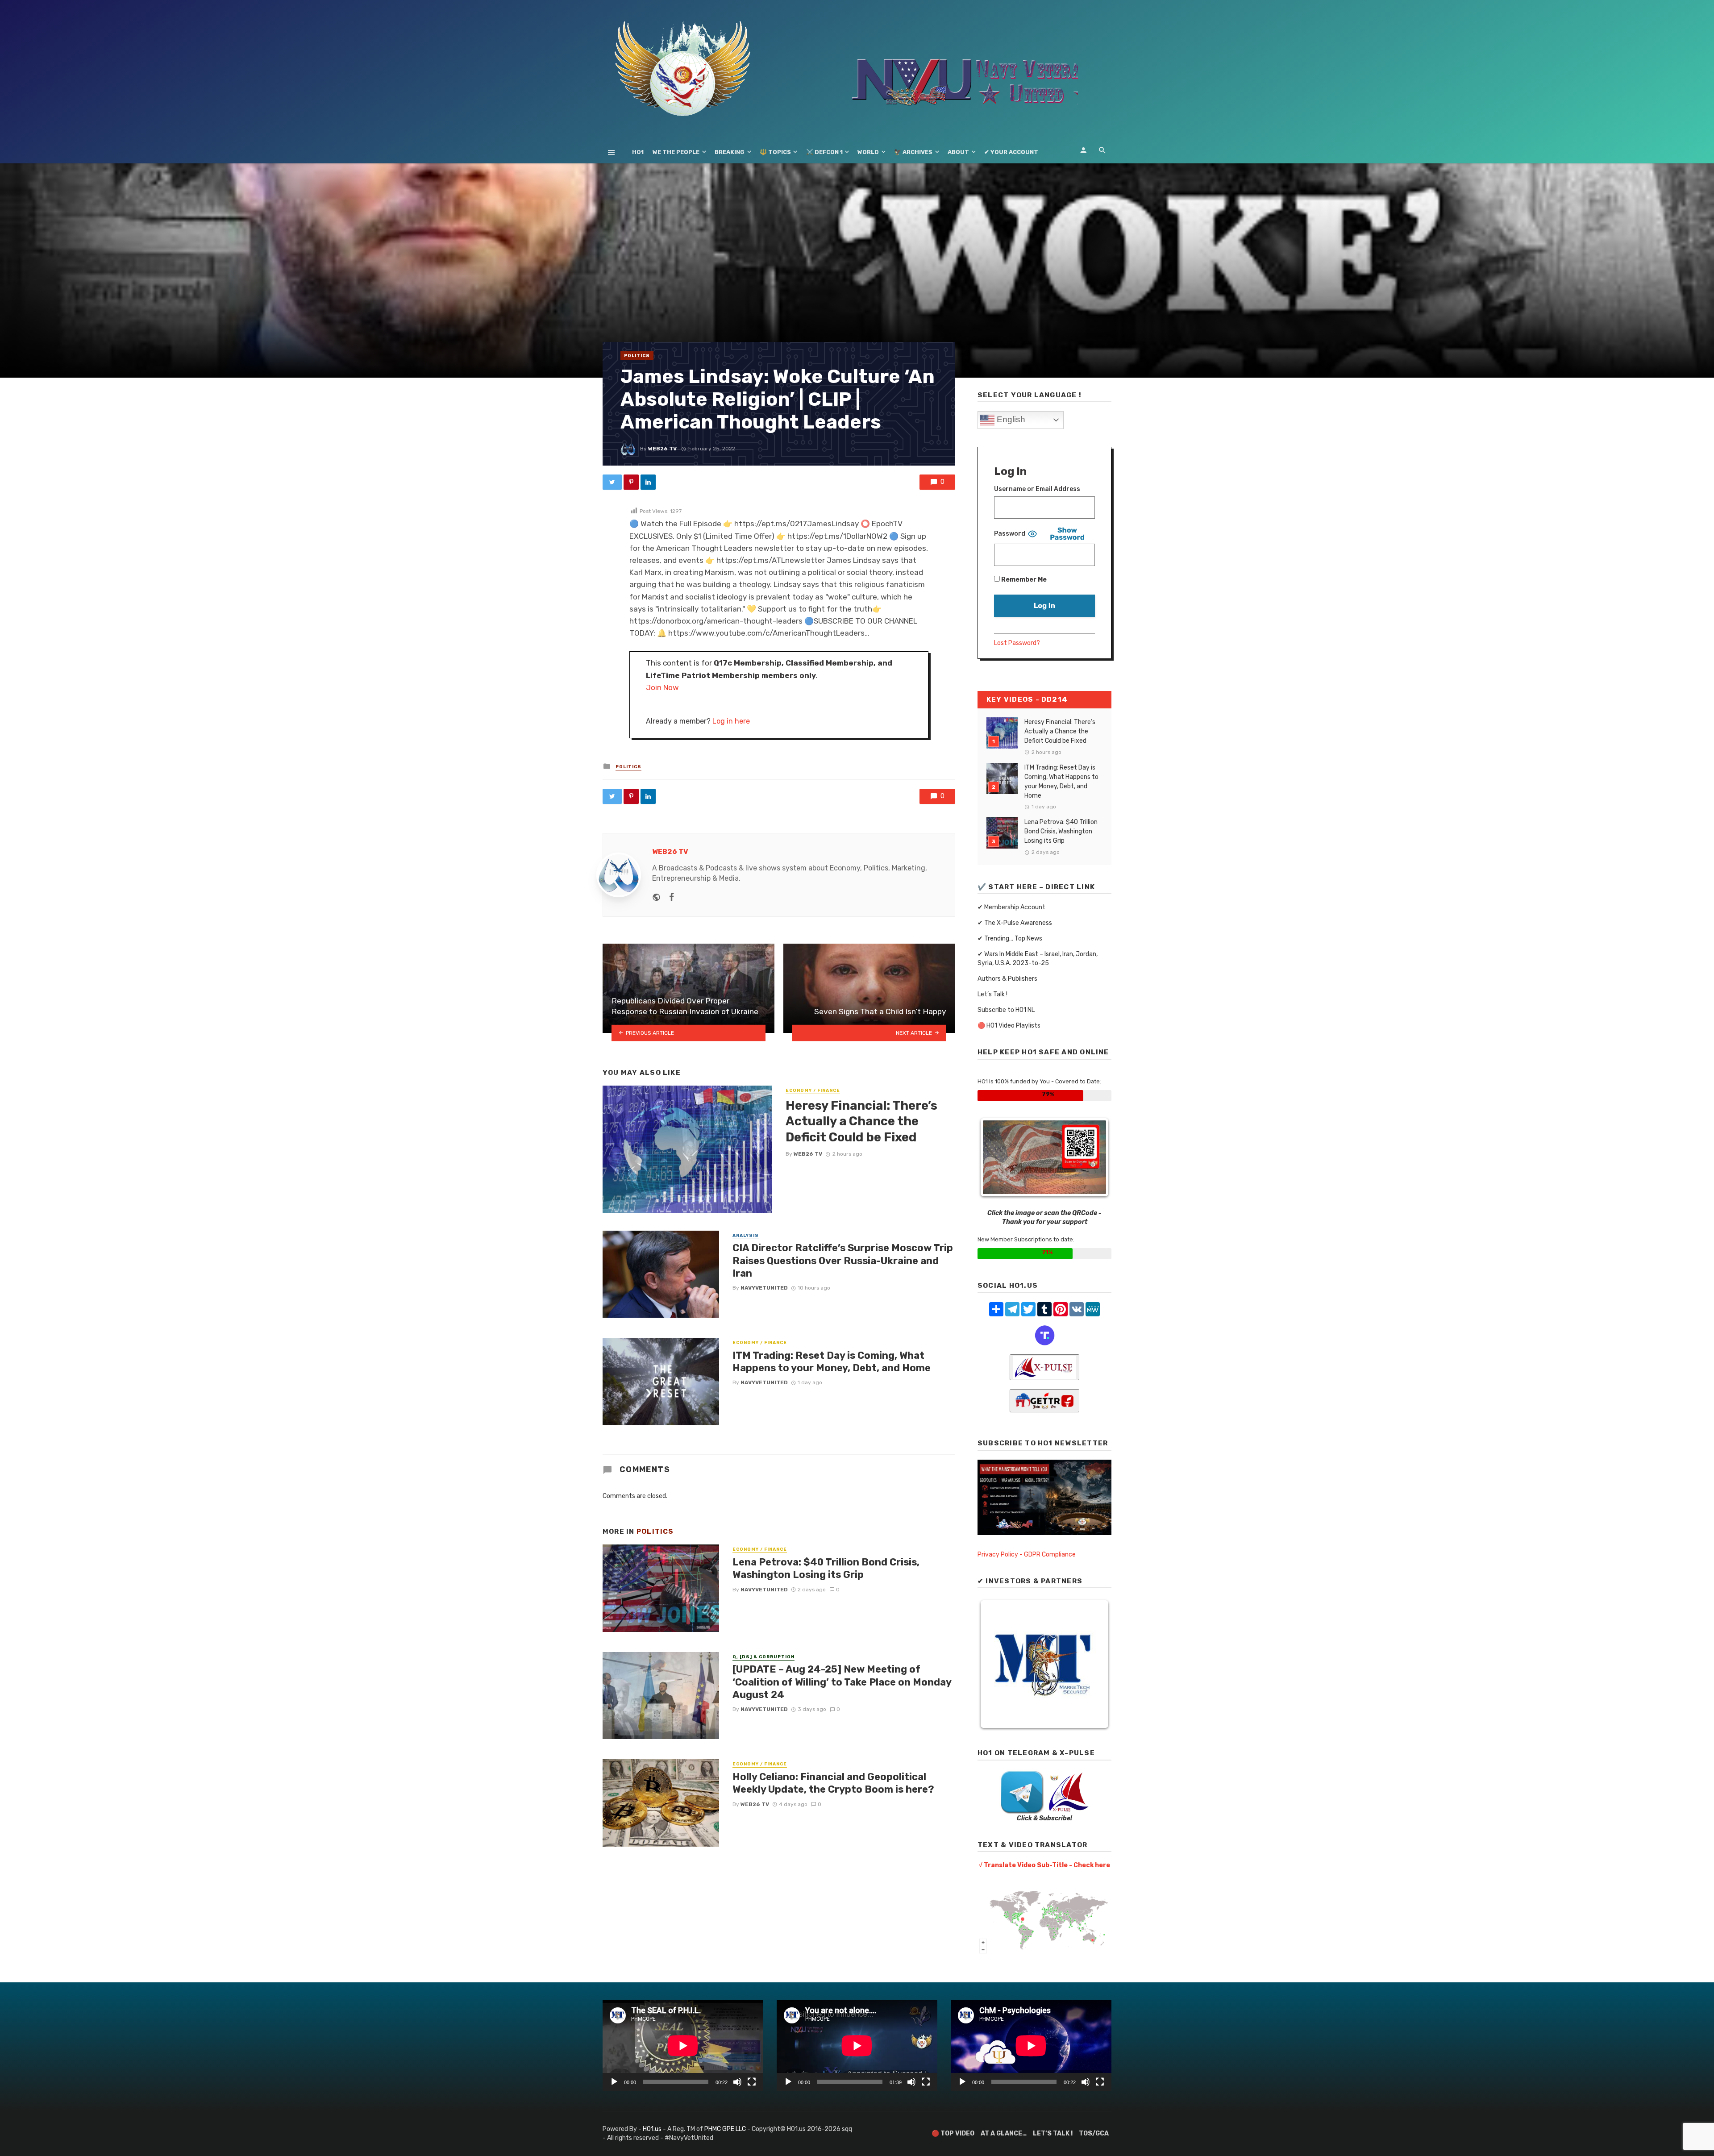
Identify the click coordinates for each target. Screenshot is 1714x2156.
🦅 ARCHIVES (913, 152)
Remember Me (1023, 580)
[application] (683, 2046)
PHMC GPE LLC (725, 2129)
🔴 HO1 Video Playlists (1009, 1026)
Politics (637, 356)
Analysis (746, 1236)
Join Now (662, 687)
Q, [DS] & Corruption (763, 1657)
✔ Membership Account (1011, 907)
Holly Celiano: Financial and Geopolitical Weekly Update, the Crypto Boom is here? (833, 1783)
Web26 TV (662, 449)
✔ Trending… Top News (1010, 939)
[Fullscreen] (752, 2082)
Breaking (730, 152)
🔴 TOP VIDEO (953, 2133)
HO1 (638, 152)
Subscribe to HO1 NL (1006, 1010)
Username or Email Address (1037, 489)
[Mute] (737, 2082)
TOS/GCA (1094, 2133)
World (868, 152)
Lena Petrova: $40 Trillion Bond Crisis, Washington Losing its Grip (826, 1568)
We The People (676, 152)
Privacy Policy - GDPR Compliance (1027, 1555)
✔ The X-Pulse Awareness (1015, 923)
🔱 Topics (775, 152)
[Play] (614, 2082)
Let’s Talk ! (992, 994)
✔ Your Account (1011, 152)
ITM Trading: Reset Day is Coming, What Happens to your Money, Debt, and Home (832, 1362)
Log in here (731, 721)
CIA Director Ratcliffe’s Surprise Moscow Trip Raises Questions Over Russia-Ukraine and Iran (843, 1261)
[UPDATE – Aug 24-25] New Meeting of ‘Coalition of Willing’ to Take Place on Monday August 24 (842, 1682)
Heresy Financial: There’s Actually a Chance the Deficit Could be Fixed (861, 1121)
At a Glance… (1004, 2133)
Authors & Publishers (1007, 979)
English (1010, 419)
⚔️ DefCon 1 (824, 152)
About (958, 152)
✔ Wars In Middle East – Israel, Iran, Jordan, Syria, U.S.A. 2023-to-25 (1038, 959)
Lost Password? (1017, 643)
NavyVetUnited (764, 1288)
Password (1010, 534)
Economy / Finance (813, 1090)
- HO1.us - (653, 2129)
